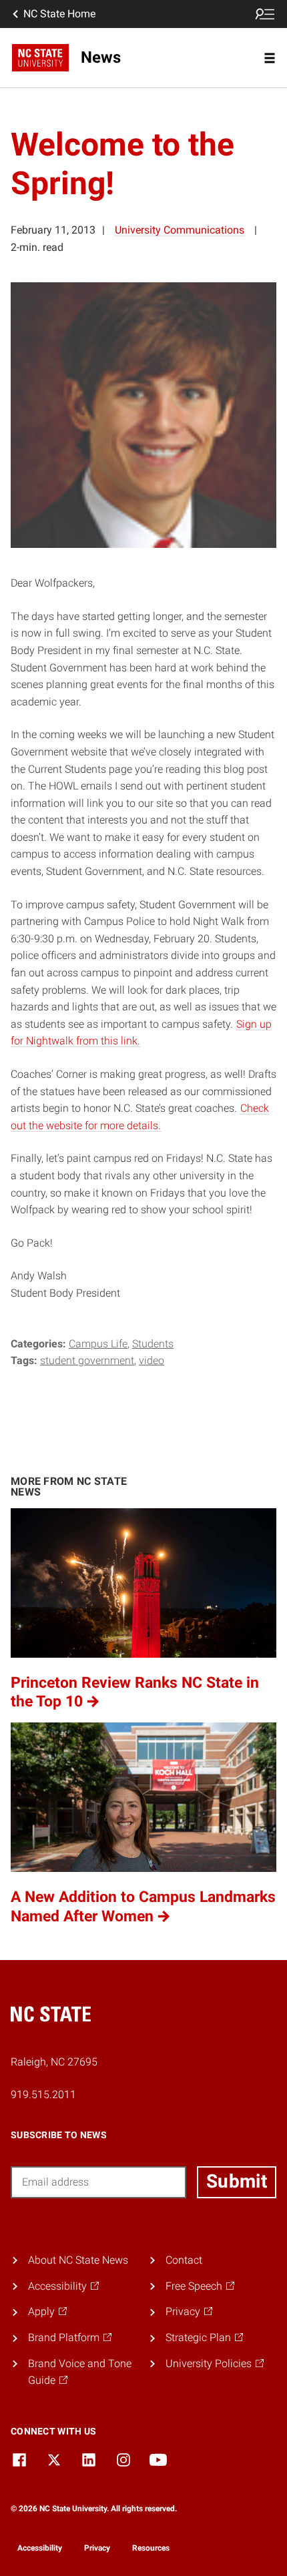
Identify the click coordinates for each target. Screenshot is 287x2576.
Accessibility (40, 2548)
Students (153, 1344)
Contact (184, 2260)
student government (87, 1360)
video (152, 1360)
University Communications (180, 230)
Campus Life (98, 1344)
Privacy (97, 2548)
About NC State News (78, 2260)
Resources (151, 2548)
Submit (237, 2181)
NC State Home (59, 14)
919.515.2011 (43, 2095)
